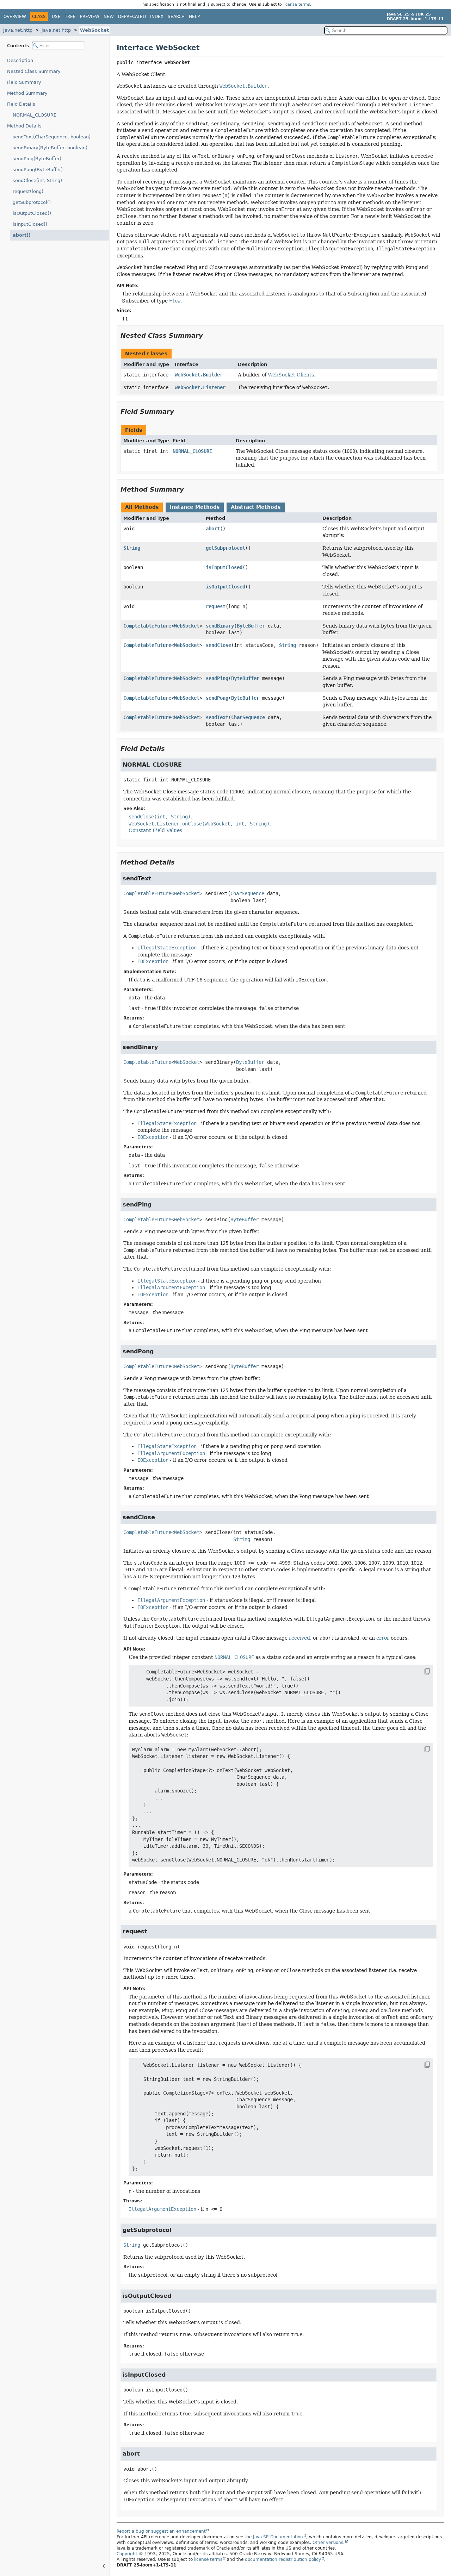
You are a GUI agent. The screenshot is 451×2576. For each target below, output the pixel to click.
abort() (22, 235)
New (109, 17)
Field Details (21, 104)
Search (176, 17)
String (132, 548)
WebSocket (94, 30)
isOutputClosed (225, 587)
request (216, 606)
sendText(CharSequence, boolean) (52, 137)
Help (194, 17)
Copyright (127, 2554)
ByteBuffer (251, 626)
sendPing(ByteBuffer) (37, 159)
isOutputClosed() (32, 213)
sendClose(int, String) (37, 180)
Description (20, 60)
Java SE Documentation (278, 2537)
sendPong (217, 698)
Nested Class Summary (34, 71)
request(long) (28, 191)
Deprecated (132, 17)
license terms (297, 4)
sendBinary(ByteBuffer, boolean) (50, 148)
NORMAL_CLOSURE (35, 115)
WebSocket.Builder (199, 375)
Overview (15, 17)
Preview (90, 17)
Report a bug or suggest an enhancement (161, 2531)
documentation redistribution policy (283, 2559)
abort (213, 529)
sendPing (217, 678)
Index (157, 17)
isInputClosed (224, 567)
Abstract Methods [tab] (256, 507)
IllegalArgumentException (162, 2209)
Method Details (24, 126)
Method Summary (27, 93)
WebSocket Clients (291, 375)
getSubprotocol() (32, 202)
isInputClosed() (30, 224)
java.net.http (18, 30)
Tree (70, 17)
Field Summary (24, 82)
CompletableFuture (147, 626)
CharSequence (248, 717)
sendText (217, 717)
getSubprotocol (225, 548)
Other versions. (329, 2543)
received (299, 1638)
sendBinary (220, 626)
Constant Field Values (155, 830)
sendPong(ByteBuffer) (38, 170)
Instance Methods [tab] (195, 507)
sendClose (218, 645)
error (383, 1638)
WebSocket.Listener (200, 387)
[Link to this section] (208, 335)
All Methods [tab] (142, 507)
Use (56, 17)
